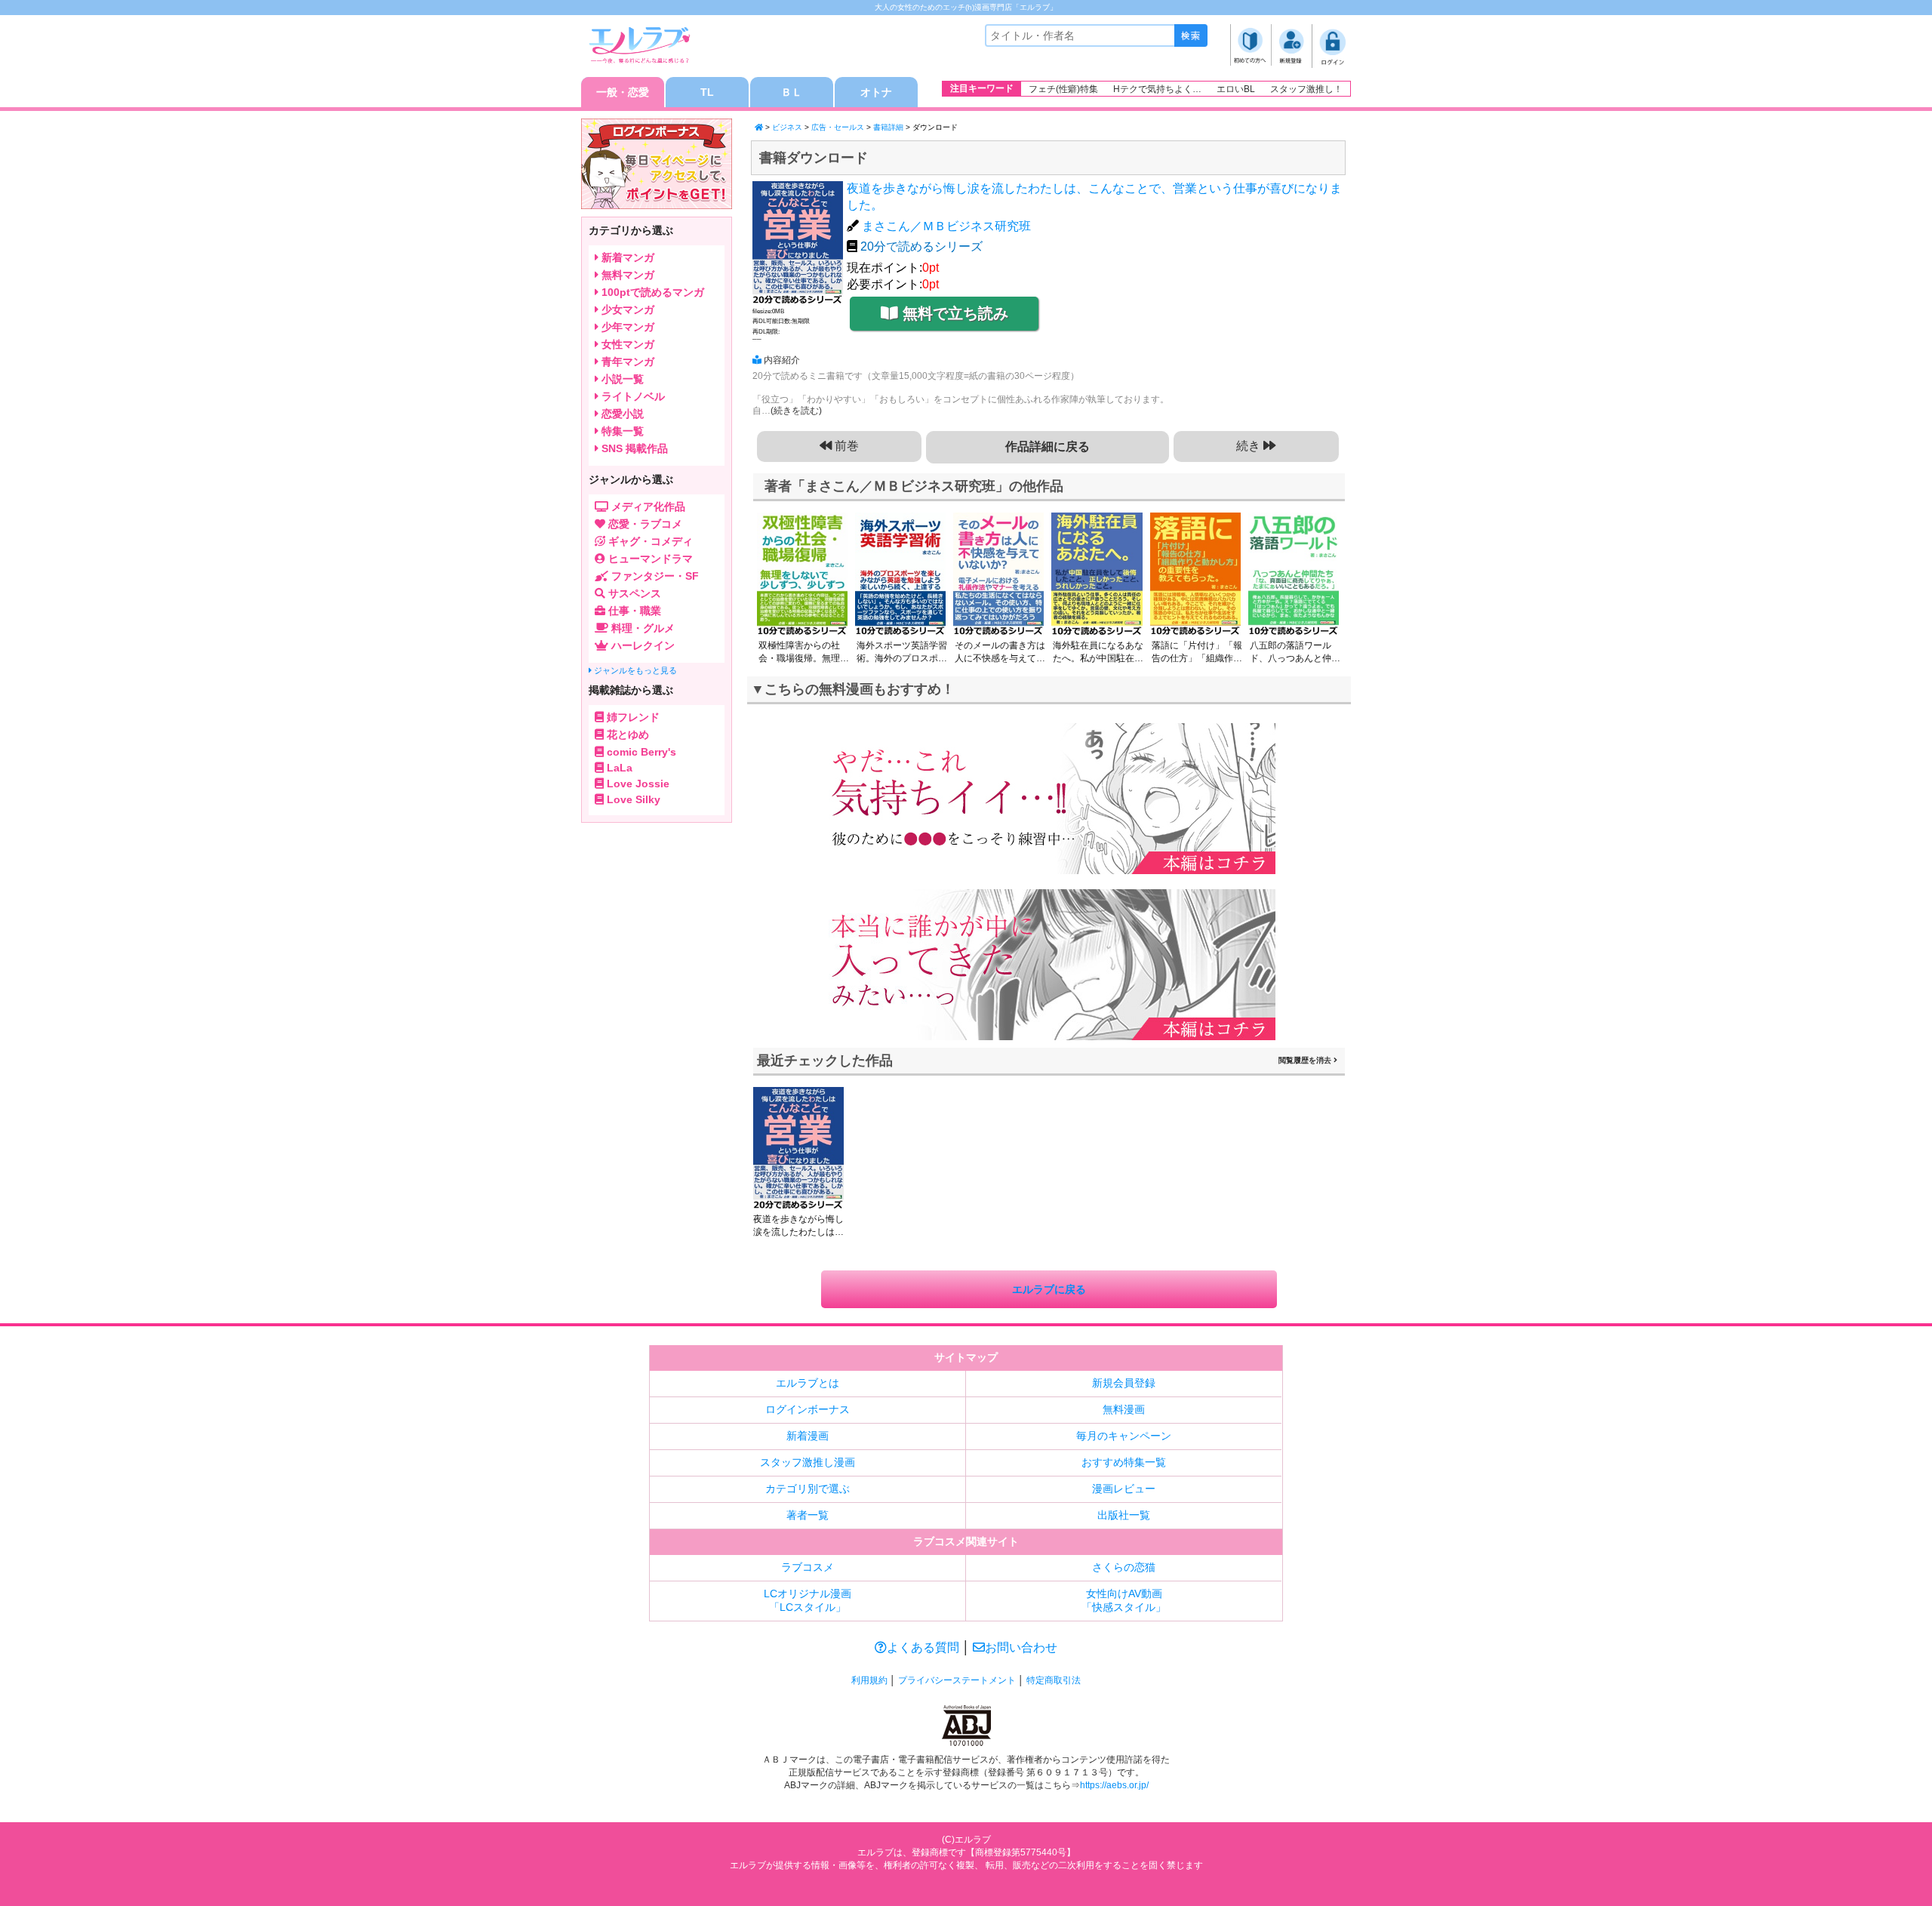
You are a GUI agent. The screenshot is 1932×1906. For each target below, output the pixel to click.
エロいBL (1236, 89)
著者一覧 (808, 1515)
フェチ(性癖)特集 (1063, 89)
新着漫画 (808, 1436)
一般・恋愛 (623, 92)
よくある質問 (923, 1647)
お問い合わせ (1021, 1647)
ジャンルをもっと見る (634, 670)
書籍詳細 (888, 127)
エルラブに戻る (1049, 1289)
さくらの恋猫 (1124, 1567)
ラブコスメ (808, 1567)
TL (707, 92)
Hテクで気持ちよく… (1157, 89)
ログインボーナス (808, 1409)
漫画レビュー (1124, 1489)
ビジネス (787, 127)
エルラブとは (808, 1383)
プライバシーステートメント (957, 1680)
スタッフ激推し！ (1306, 89)
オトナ (876, 92)
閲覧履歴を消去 (1306, 1060)
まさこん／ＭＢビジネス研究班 (946, 226)
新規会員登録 (1124, 1383)
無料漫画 (1124, 1409)
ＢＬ (792, 92)
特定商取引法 (1054, 1680)
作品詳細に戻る (1048, 446)
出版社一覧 (1124, 1515)
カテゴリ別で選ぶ (808, 1489)
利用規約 (869, 1680)
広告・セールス (838, 127)
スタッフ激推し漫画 (808, 1462)
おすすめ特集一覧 (1124, 1462)
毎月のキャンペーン (1124, 1436)
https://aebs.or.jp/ (1114, 1785)
